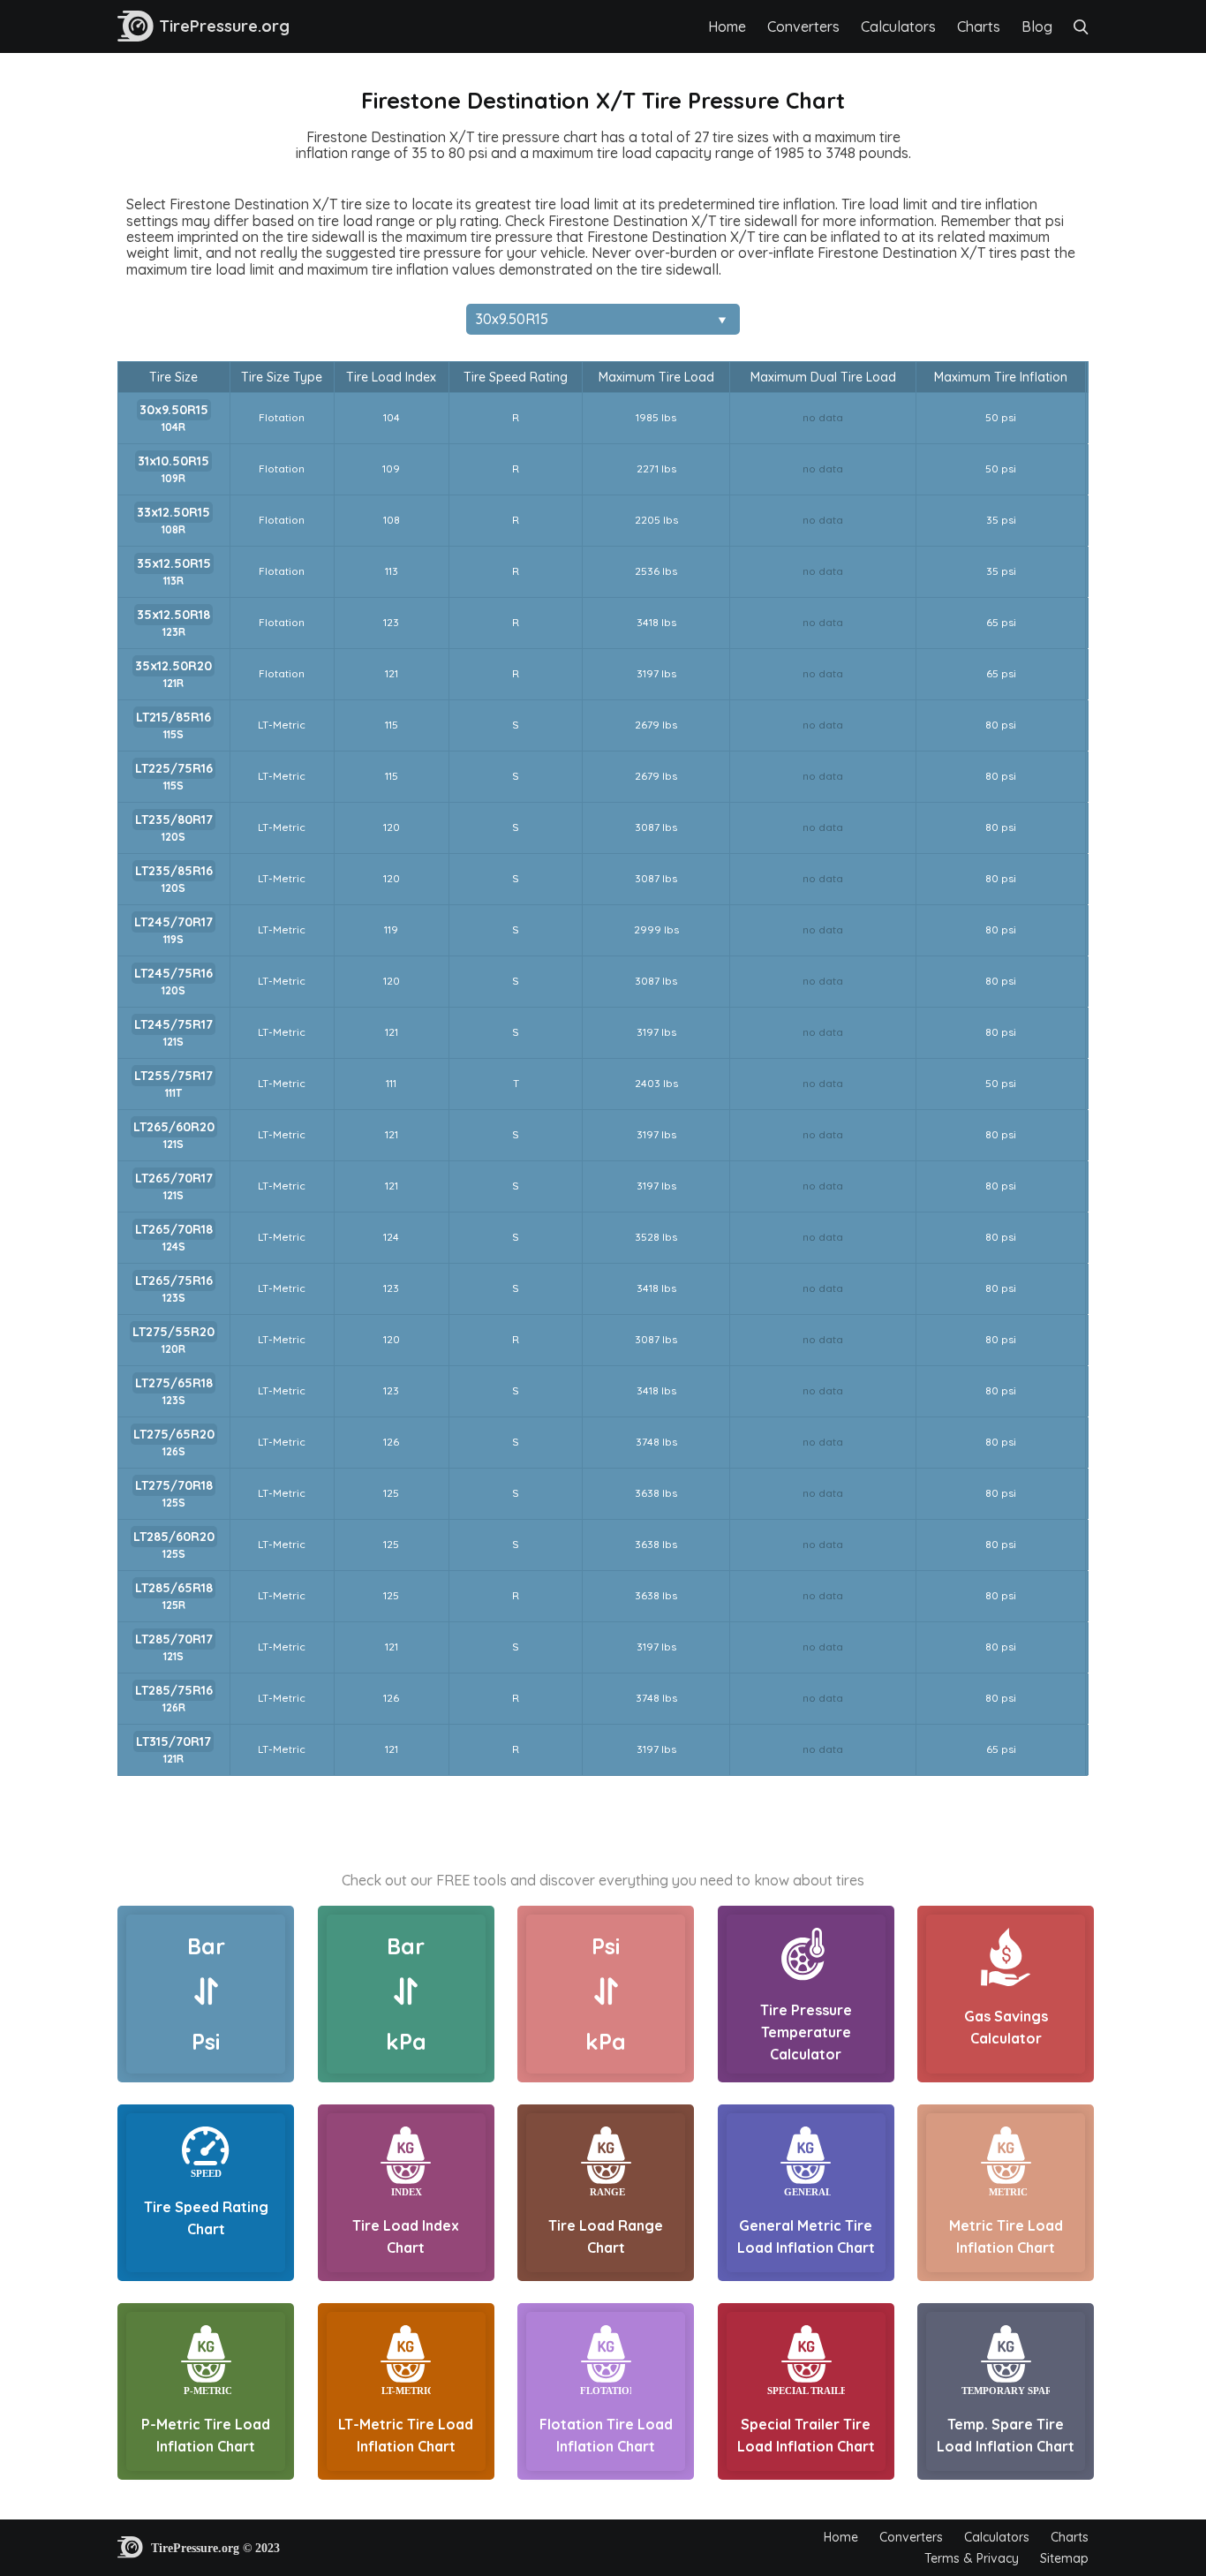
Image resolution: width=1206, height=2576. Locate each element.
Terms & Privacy (972, 2558)
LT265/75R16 (174, 1280)
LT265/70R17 (174, 1178)
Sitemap (1064, 2558)
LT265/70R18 (174, 1229)
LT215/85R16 (173, 717)
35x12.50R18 (173, 615)
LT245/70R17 (173, 922)
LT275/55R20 (173, 1332)
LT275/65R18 (174, 1383)
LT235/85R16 (174, 871)
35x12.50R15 (174, 563)
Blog (1037, 26)
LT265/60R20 (174, 1127)
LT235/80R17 (174, 820)
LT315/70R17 (173, 1741)
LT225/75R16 (174, 768)
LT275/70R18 (174, 1485)
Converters (803, 26)
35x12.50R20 (173, 666)
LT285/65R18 (174, 1588)
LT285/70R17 (174, 1639)
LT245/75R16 (173, 973)
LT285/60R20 (174, 1537)
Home (727, 26)
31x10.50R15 (173, 461)
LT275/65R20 (174, 1434)
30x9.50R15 (174, 410)
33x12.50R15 (173, 512)
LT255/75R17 (173, 1076)
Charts (979, 26)
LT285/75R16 (174, 1690)
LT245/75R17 (173, 1024)
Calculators (898, 26)
